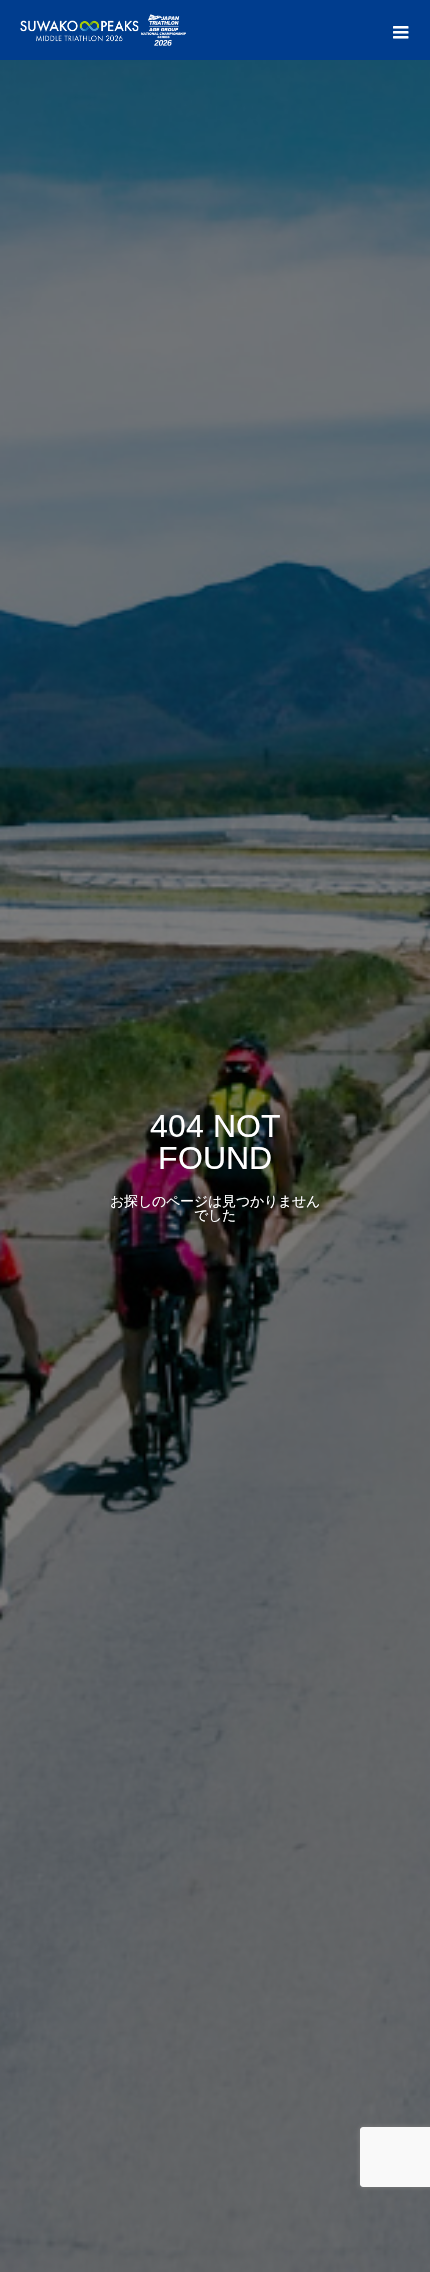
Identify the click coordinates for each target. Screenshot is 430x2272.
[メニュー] (400, 30)
